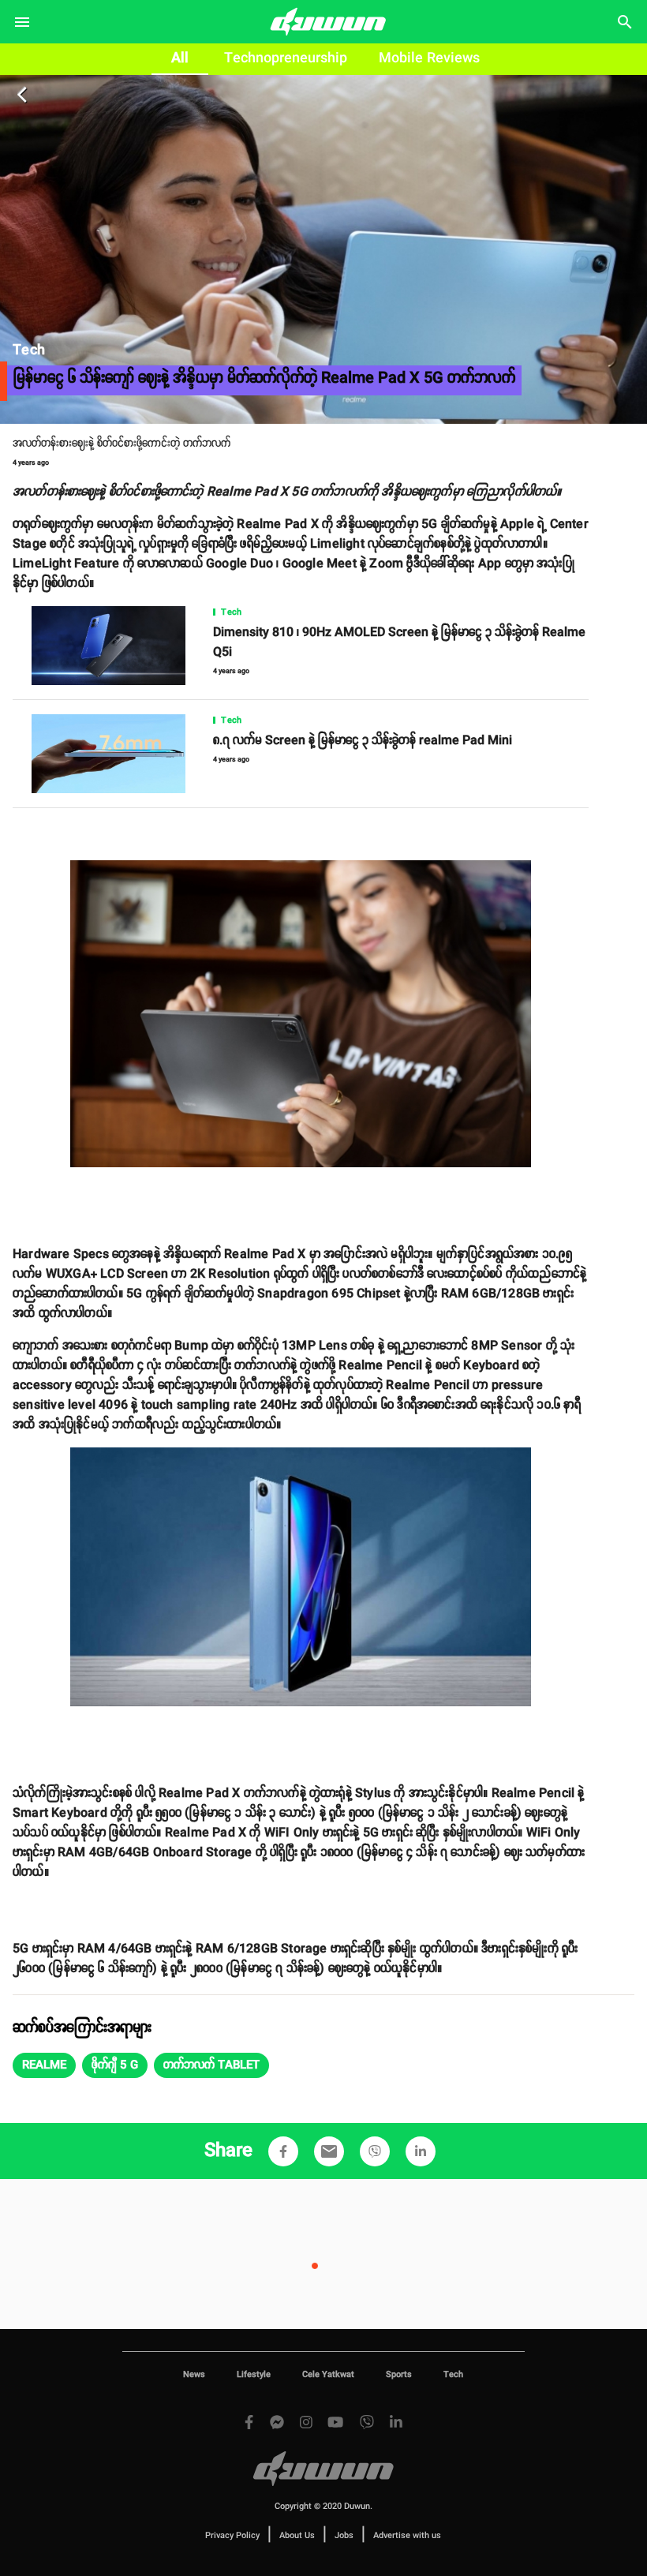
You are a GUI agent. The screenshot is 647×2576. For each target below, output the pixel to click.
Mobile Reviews (429, 58)
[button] (44, 2065)
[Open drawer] (22, 22)
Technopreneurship (286, 58)
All (180, 58)
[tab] (180, 59)
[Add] (283, 2151)
